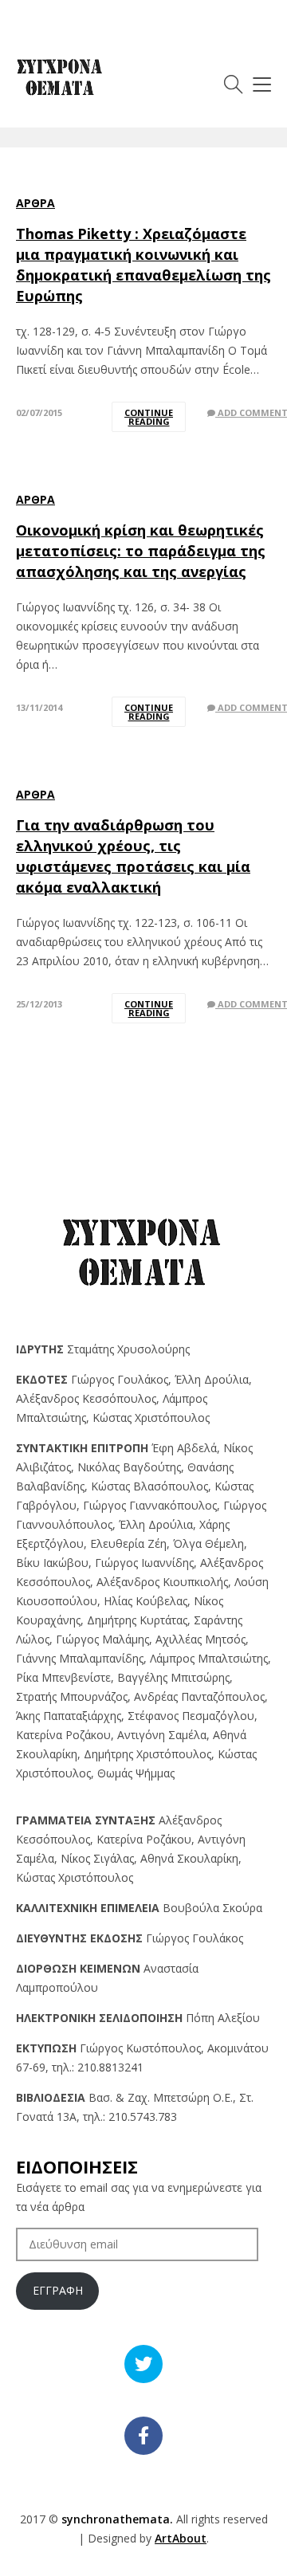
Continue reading (149, 417)
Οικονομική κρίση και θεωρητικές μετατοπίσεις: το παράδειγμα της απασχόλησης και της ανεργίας (141, 551)
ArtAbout (181, 2538)
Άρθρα (35, 203)
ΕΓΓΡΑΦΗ (58, 2290)
